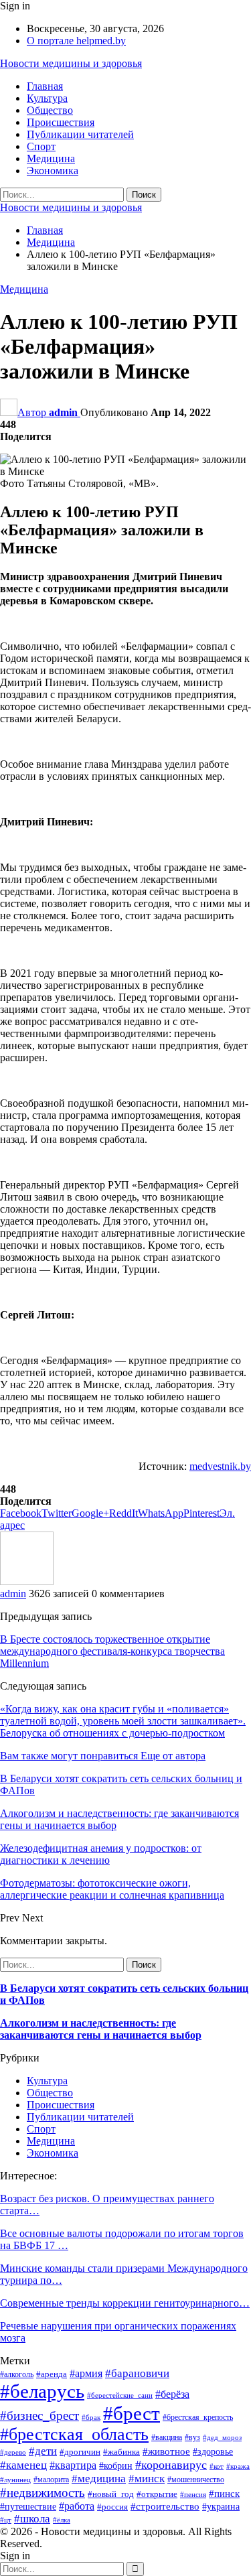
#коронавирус (171, 2465)
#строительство (165, 2506)
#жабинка (121, 2452)
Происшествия (61, 122)
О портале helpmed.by (76, 41)
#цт (6, 2520)
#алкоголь (17, 2374)
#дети (43, 2451)
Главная (45, 86)
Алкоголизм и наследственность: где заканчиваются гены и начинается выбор (101, 2029)
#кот (217, 2466)
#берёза (172, 2394)
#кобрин (116, 2466)
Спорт (41, 146)
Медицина (51, 158)
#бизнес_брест (39, 2416)
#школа (32, 2519)
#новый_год (111, 2494)
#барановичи (137, 2373)
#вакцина (167, 2437)
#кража (238, 2466)
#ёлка (62, 2520)
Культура (47, 98)
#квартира (73, 2465)
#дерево (13, 2452)
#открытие (157, 2494)
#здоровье (213, 2451)
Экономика (53, 171)
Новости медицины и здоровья (71, 63)
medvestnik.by (220, 1466)
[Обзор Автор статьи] (27, 1581)
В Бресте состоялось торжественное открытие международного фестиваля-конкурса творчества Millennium (112, 1651)
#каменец (23, 2465)
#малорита (51, 2480)
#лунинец (15, 2480)
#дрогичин (80, 2452)
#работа (77, 2506)
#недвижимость (43, 2493)
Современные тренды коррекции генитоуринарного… (125, 2303)
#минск (147, 2479)
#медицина (99, 2479)
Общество (50, 110)
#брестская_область (74, 2434)
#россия (112, 2507)
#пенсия (193, 2495)
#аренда (52, 2374)
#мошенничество (196, 2480)
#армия (86, 2373)
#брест (132, 2413)
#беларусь (42, 2391)
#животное (166, 2451)
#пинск (224, 2493)
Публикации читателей (80, 134)
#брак (91, 2418)
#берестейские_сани (120, 2395)
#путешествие (28, 2506)
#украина (221, 2507)
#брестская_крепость (198, 2417)
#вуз (192, 2437)
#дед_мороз (222, 2438)
